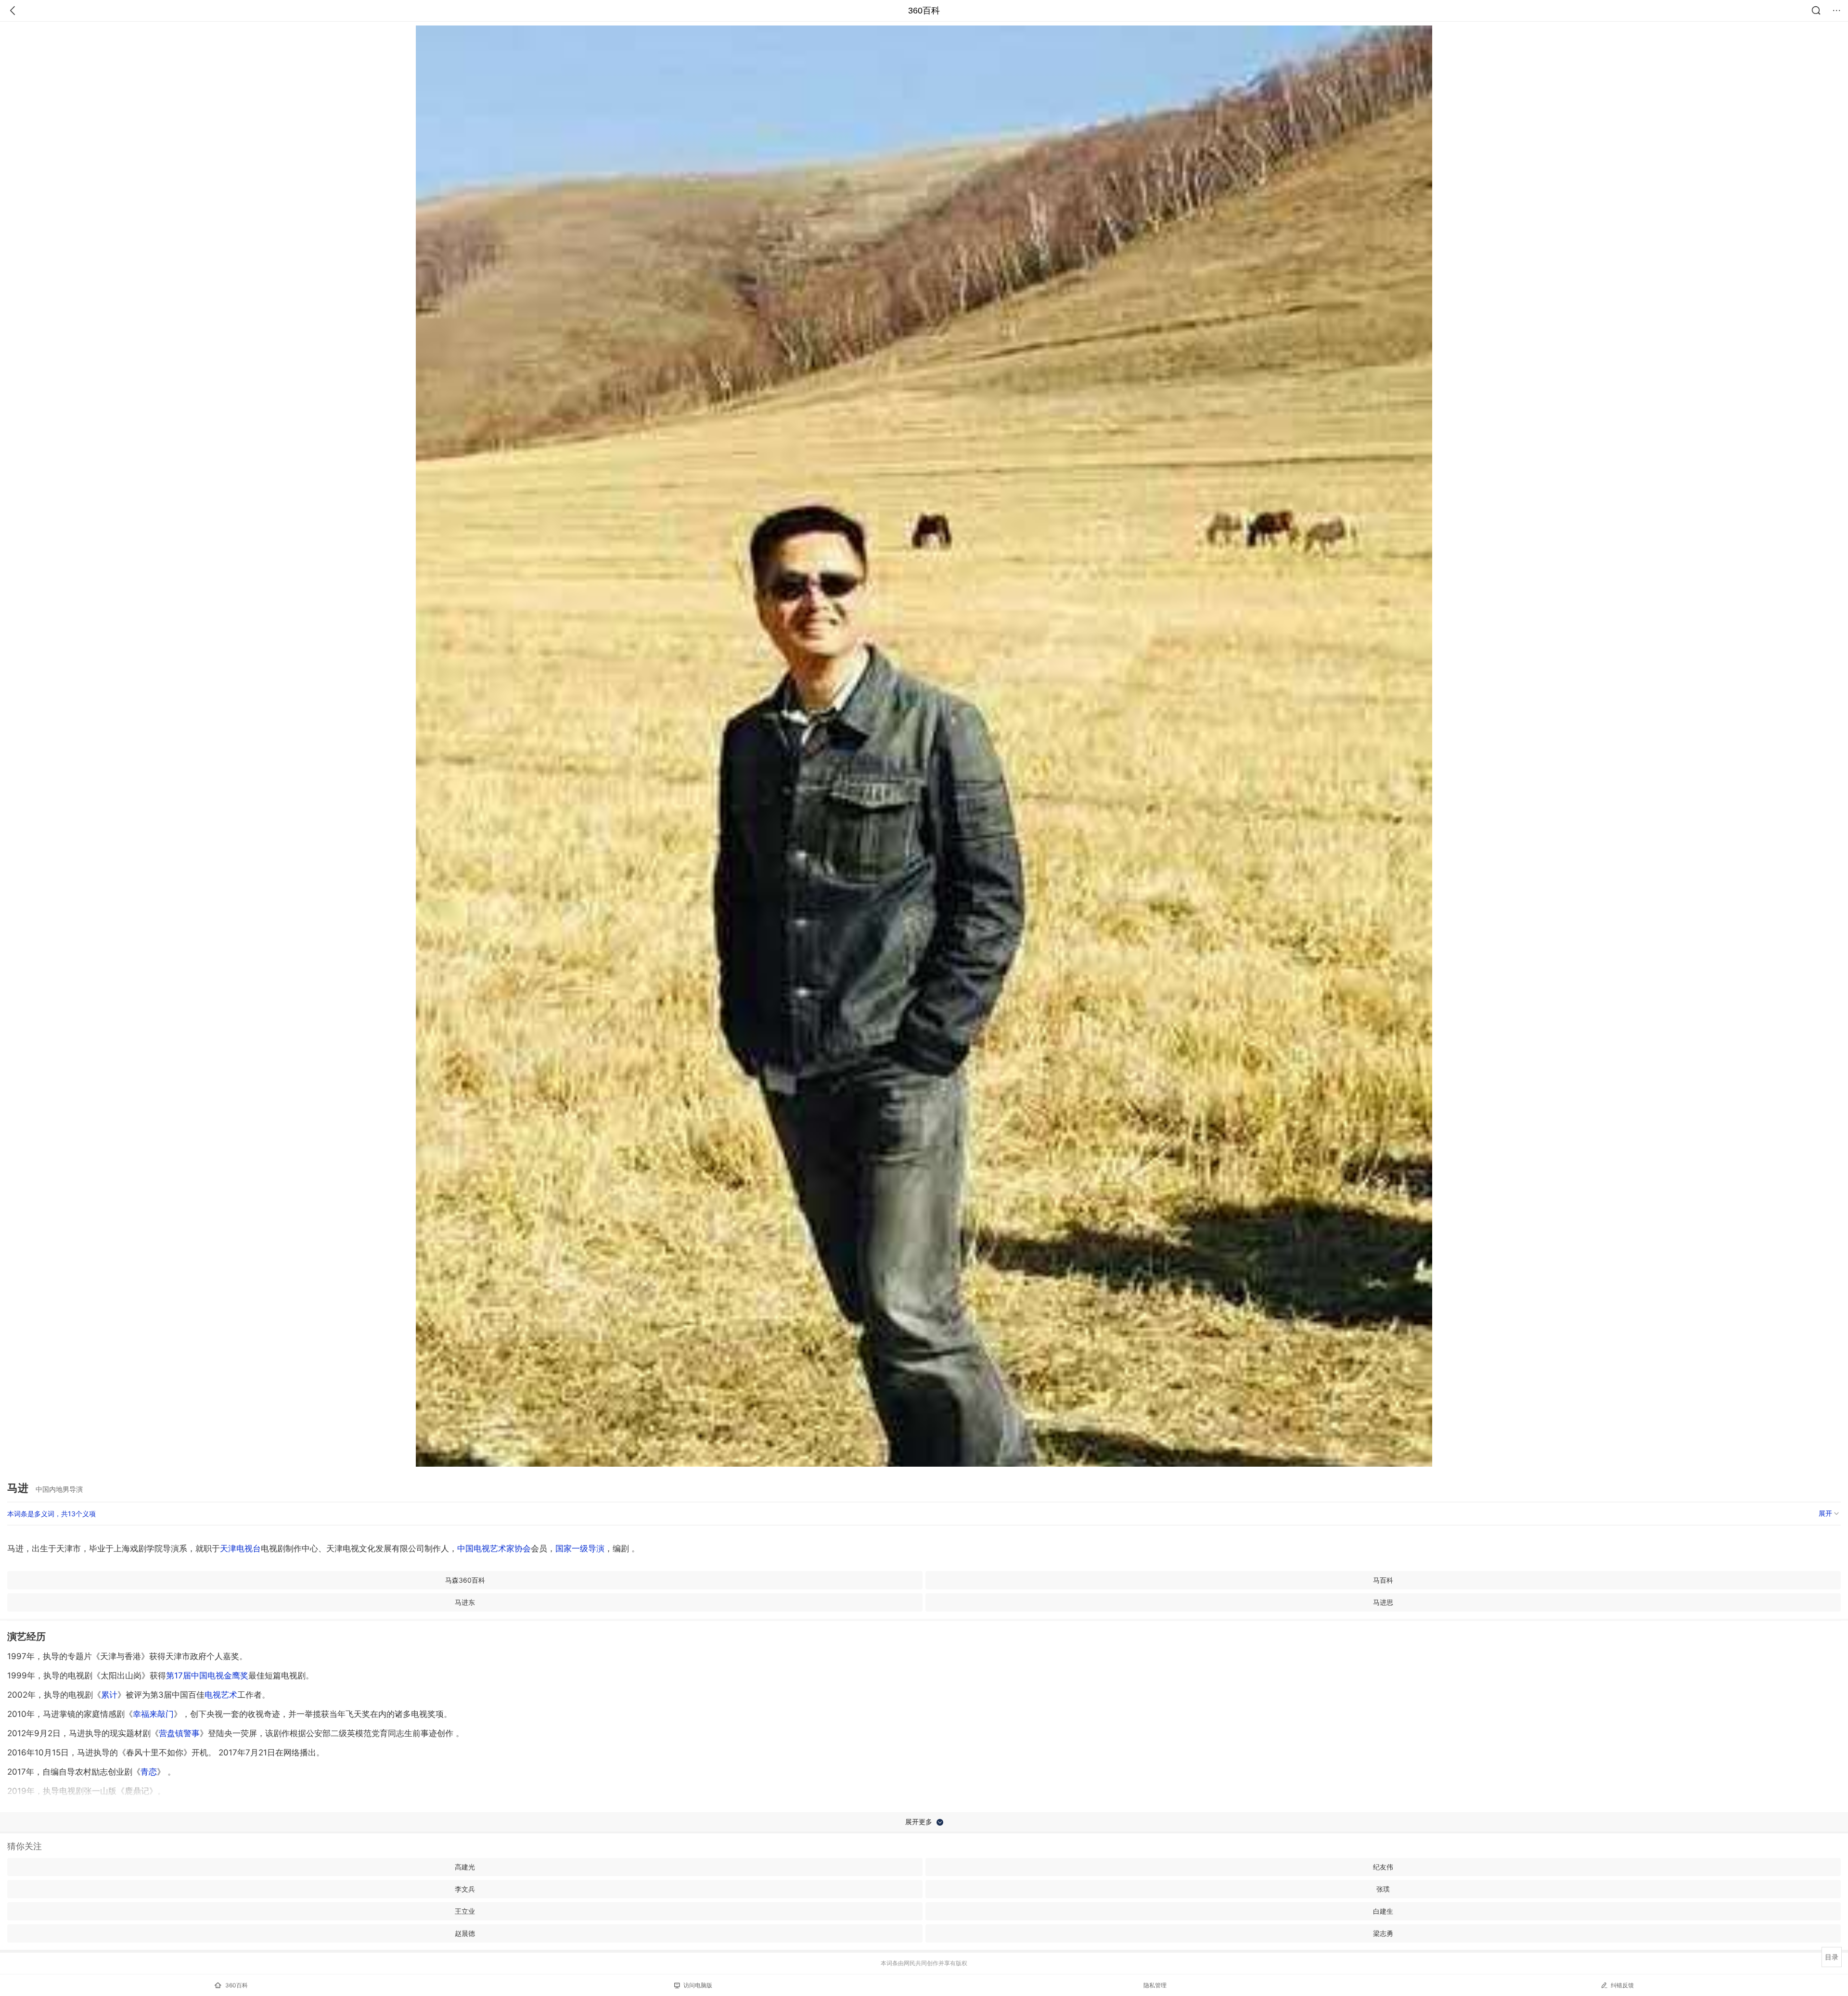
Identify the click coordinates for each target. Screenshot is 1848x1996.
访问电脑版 (698, 1985)
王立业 (465, 1911)
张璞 (1383, 1889)
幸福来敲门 (153, 1714)
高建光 (465, 1867)
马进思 (1383, 1602)
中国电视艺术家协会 (494, 1548)
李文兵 (465, 1889)
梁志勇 (1383, 1933)
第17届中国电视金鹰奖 (207, 1676)
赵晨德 (465, 1933)
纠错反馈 (1622, 1985)
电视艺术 (221, 1695)
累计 (109, 1695)
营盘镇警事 (179, 1733)
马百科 (1383, 1580)
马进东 (465, 1602)
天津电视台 (240, 1548)
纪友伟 (1383, 1867)
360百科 (924, 11)
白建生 (1383, 1911)
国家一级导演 (580, 1548)
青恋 (149, 1772)
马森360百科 (465, 1580)
